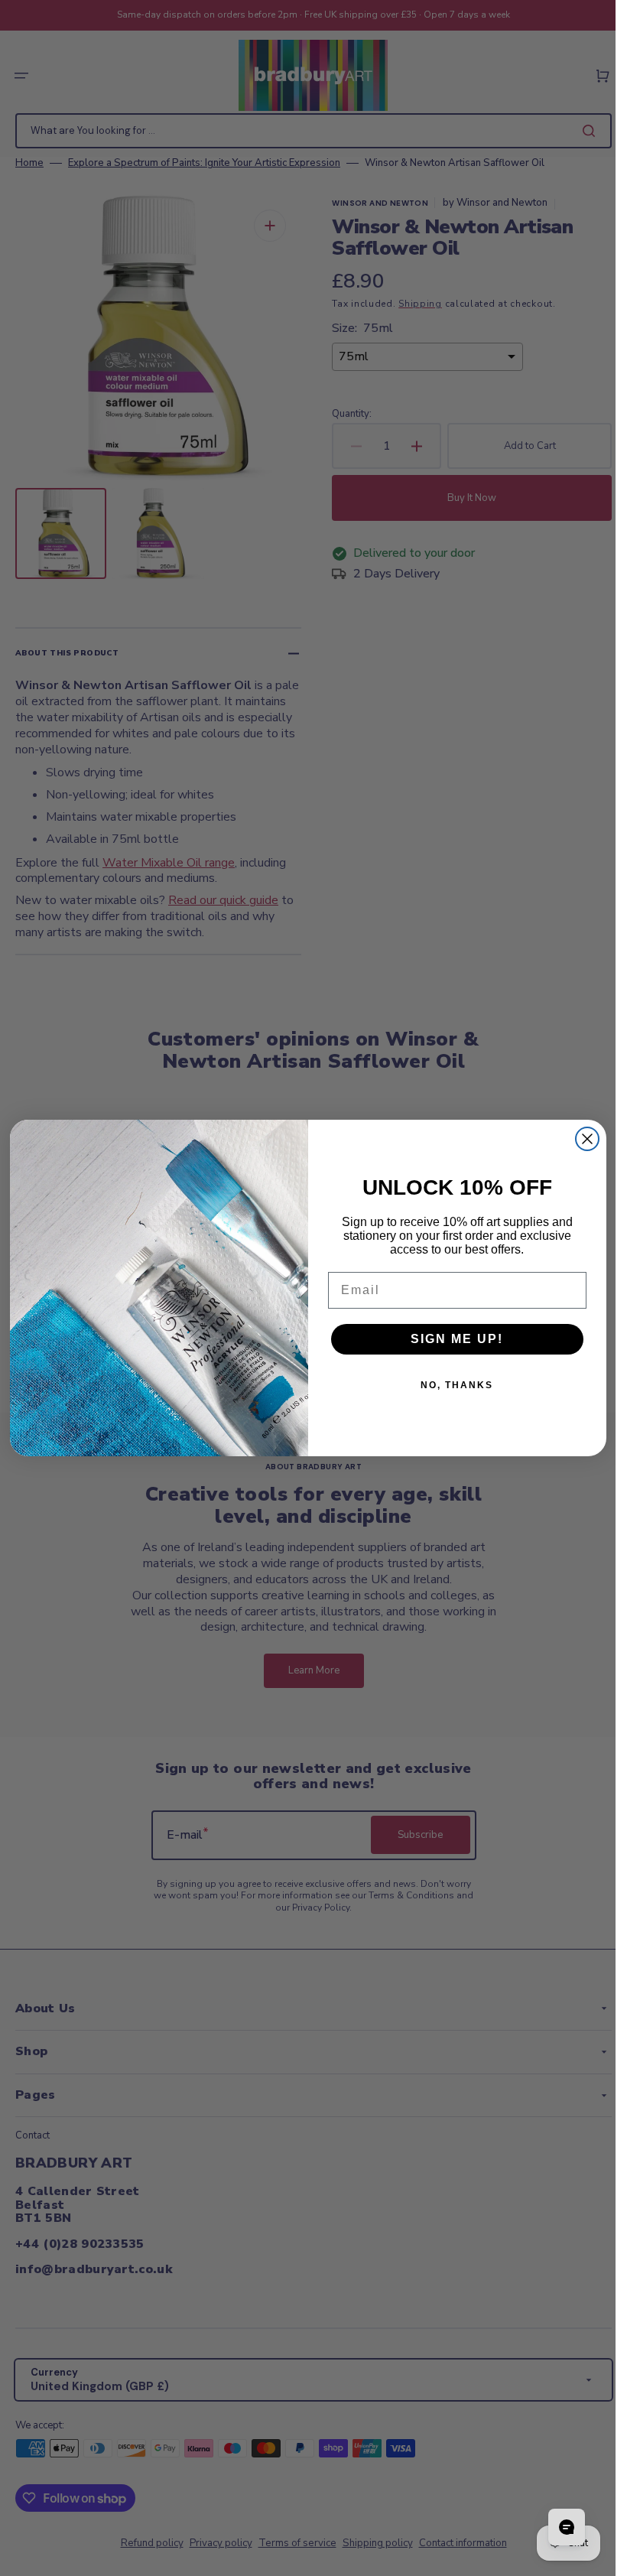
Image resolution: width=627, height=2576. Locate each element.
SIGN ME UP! (457, 1339)
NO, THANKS (457, 1385)
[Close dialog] (587, 1139)
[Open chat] (567, 2527)
